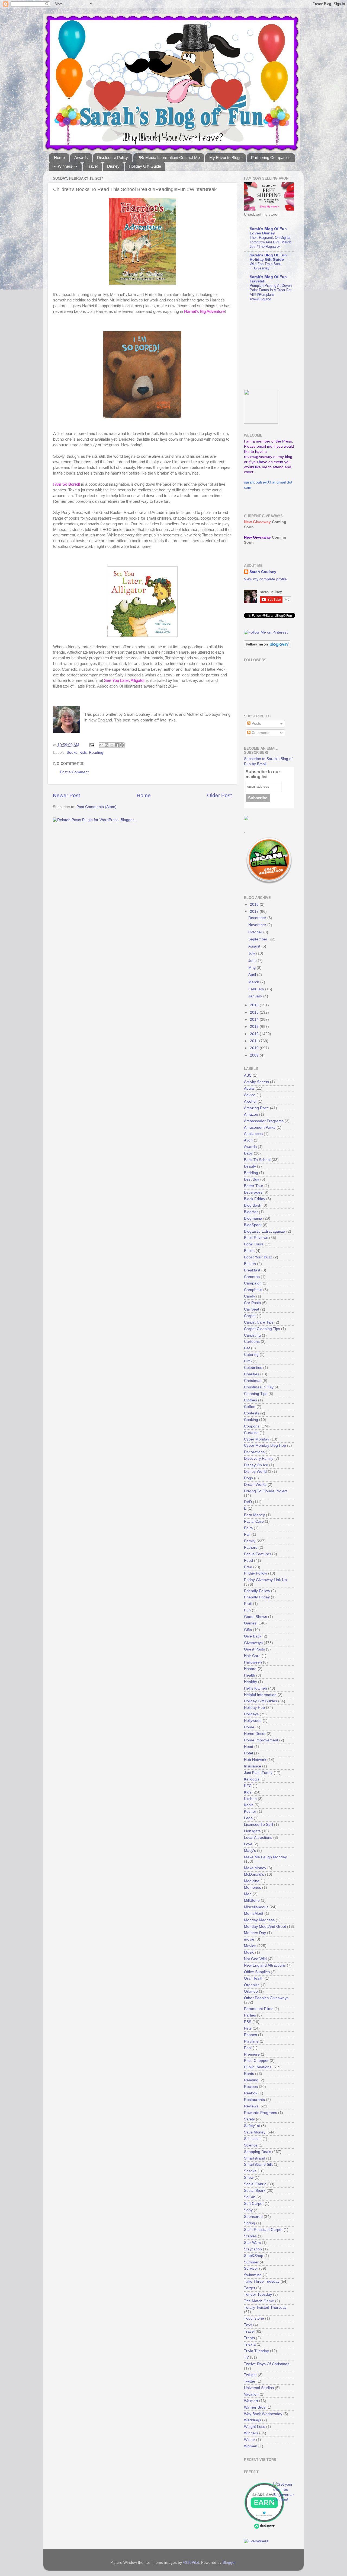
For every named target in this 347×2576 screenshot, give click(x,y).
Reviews (251, 2106)
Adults (249, 1088)
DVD (248, 1502)
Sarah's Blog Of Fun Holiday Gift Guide (268, 257)
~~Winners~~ (65, 166)
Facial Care (254, 1521)
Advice (250, 1095)
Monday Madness (259, 1920)
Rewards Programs (261, 2113)
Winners (251, 2433)
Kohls (249, 1805)
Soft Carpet (254, 2204)
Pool (248, 2048)
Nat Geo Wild (255, 1959)
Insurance (253, 1766)
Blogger (229, 2563)
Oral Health (254, 1978)
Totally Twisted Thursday (265, 2308)
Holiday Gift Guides (261, 1701)
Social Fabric (255, 2184)
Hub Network (255, 1760)
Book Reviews (256, 1238)
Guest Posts (254, 1649)
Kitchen (250, 1799)
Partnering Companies (271, 158)
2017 (255, 912)
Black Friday (255, 1199)
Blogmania (253, 1218)
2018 (255, 904)
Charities (252, 1374)
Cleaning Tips (256, 1394)
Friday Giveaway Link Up (265, 1580)
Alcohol (250, 1101)
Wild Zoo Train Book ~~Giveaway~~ (266, 266)
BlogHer (251, 1212)
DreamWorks (255, 1485)
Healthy (250, 1682)
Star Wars (252, 2243)
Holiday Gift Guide (145, 166)
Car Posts (252, 1303)
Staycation (253, 2249)
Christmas (253, 1381)
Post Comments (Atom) (97, 807)
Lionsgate (252, 1831)
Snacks (250, 2171)
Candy (250, 1296)
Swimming (253, 2275)
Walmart (251, 2401)
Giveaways (253, 1643)
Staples (250, 2236)
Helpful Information (260, 1695)
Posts (256, 723)
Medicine (252, 1881)
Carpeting (252, 1335)
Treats (249, 2338)
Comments (260, 733)
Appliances (253, 1134)
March (254, 982)
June (253, 961)
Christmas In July (259, 1387)
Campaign (253, 1283)
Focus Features (258, 1554)
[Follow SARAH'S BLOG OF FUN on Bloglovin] (267, 647)
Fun (247, 1610)
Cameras (252, 1277)
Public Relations (258, 2067)
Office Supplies (257, 1972)
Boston (250, 1264)
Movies (250, 1946)
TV (246, 2357)
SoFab (250, 2197)
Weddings (253, 2420)
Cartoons (252, 1342)
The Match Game (259, 2301)
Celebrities (253, 1368)
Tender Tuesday (258, 2294)
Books (72, 753)
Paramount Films (259, 2009)
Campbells (253, 1290)
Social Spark (255, 2191)
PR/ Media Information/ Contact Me (169, 158)
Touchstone (254, 2318)
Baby (248, 1153)
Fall (247, 1535)
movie (249, 1939)
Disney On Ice (256, 1465)
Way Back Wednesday (263, 2414)
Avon (248, 1140)
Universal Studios (259, 2388)
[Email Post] (91, 745)
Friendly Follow (257, 1591)
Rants (249, 2074)
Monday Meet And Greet (265, 1927)
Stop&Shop (254, 2256)
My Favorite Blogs (225, 158)
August (255, 946)
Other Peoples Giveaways (266, 1998)
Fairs (248, 1528)
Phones (250, 2035)
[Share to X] (112, 745)
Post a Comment (74, 772)
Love (248, 1844)
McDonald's (254, 1874)
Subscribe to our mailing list (263, 774)
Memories (253, 1888)
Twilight (250, 2375)
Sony (248, 2210)
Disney (113, 166)
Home (59, 158)
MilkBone (252, 1901)
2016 (255, 1005)
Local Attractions (258, 1838)
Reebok (251, 2093)
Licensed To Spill (258, 1825)
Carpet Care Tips (259, 1322)
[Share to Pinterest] (122, 745)
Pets (248, 2028)
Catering (251, 1355)
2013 (255, 1027)
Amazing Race (256, 1108)
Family (250, 1541)
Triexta (250, 2344)
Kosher (250, 1812)
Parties (250, 2015)
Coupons (252, 1426)
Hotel (248, 1753)
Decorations (254, 1452)
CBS (248, 1361)
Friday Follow (256, 1573)
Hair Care (252, 1656)
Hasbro (250, 1669)
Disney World (255, 1472)
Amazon (251, 1114)
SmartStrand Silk (258, 2165)
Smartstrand (255, 2158)
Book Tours (254, 1244)
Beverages (253, 1192)
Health (250, 1675)
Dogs (248, 1478)
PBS (248, 2022)
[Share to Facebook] (117, 745)
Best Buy (252, 1179)
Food (248, 1561)
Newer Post (66, 795)
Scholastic (253, 2139)
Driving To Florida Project (266, 1491)
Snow (249, 2178)
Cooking (251, 1420)
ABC (248, 1075)
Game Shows (256, 1617)
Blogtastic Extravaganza (265, 1231)
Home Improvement (261, 1740)
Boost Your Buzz (258, 1257)
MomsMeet (254, 1914)
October (256, 932)
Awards (81, 158)
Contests (252, 1413)
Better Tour (254, 1186)
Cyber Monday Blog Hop (265, 1446)
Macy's (250, 1851)
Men (248, 1894)
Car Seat (252, 1309)
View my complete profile (265, 579)
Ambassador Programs (264, 1121)
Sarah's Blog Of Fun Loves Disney (268, 231)
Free (248, 1567)
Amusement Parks (260, 1128)
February (257, 989)
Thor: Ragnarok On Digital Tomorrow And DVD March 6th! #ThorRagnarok (270, 242)
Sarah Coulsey (263, 572)
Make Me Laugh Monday (265, 1857)
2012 (255, 1034)
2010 (255, 1048)
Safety (249, 2119)
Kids (83, 753)
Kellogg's (252, 1779)
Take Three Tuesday (262, 2281)
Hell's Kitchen (256, 1688)
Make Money (255, 1868)
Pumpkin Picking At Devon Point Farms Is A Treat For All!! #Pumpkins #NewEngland (271, 292)
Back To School (257, 1160)
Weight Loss (255, 2427)
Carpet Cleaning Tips (262, 1329)
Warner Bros (255, 2407)
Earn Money (254, 1515)
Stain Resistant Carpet (263, 2230)
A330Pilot (191, 2563)
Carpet (250, 1316)
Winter (250, 2440)
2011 (255, 1041)
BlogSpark (253, 1225)
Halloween (253, 1662)
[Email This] (101, 745)
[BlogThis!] (107, 745)
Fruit (248, 1604)
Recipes (251, 2087)
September (258, 939)
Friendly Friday (257, 1597)
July (252, 953)
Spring (250, 2223)
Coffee (250, 1407)
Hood (249, 1747)
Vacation (251, 2394)
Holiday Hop (254, 1708)
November (258, 925)
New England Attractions (265, 1965)
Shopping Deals (258, 2152)
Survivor (251, 2268)
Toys (248, 2325)
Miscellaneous (256, 1907)
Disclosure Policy (113, 158)
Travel (92, 166)
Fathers (251, 1548)
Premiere (252, 2054)
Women (251, 2446)
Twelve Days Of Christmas (267, 2364)
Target (250, 2288)
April (253, 975)
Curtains (251, 1433)
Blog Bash (253, 1205)
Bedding (251, 1173)
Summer (251, 2262)
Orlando (251, 1991)
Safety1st (252, 2126)
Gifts (248, 1630)
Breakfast (252, 1270)
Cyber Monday (257, 1439)
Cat (247, 1348)
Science (251, 2145)
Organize (252, 1985)
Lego (248, 1818)
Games (250, 1623)
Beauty (250, 1166)
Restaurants (254, 2100)
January (256, 996)
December (258, 918)
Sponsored (253, 2217)
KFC (248, 1786)
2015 (255, 1012)
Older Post (219, 795)
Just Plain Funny (258, 1773)
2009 (255, 1055)
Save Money (255, 2132)
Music (249, 1952)
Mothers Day (255, 1933)
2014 (255, 1020)
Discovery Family (259, 1459)
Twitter (250, 2381)
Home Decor (255, 1734)
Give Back (253, 1636)
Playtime (251, 2041)
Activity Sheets (256, 1082)
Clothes (250, 1400)
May (253, 968)
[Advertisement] (278, 346)
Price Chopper (256, 2061)
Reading (96, 753)
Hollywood (253, 1721)
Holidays (251, 1714)
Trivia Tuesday (256, 2351)
